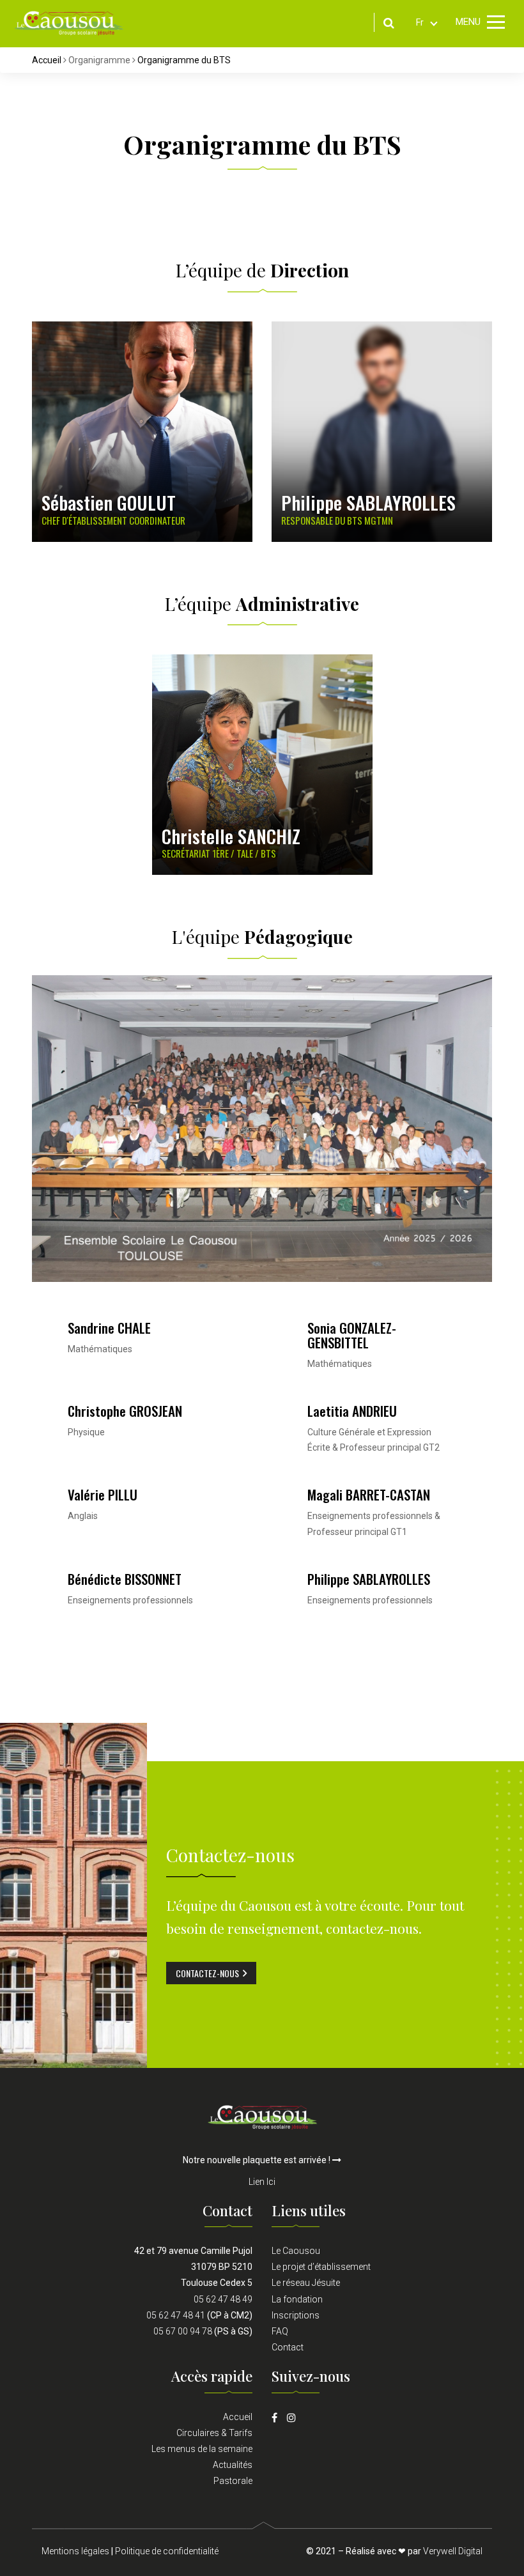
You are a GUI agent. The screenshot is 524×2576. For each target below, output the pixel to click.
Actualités (233, 2465)
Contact (288, 2347)
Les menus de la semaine (202, 2449)
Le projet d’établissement (321, 2267)
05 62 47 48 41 (176, 2315)
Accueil (47, 60)
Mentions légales (75, 2551)
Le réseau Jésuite (306, 2283)
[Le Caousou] (69, 22)
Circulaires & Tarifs (214, 2433)
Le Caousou (296, 2251)
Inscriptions (296, 2315)
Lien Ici (262, 2182)
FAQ (280, 2331)
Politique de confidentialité (167, 2551)
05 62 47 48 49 (223, 2299)
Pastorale (233, 2481)
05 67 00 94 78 (183, 2331)
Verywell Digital (453, 2551)
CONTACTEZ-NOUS (207, 1973)
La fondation (297, 2299)
